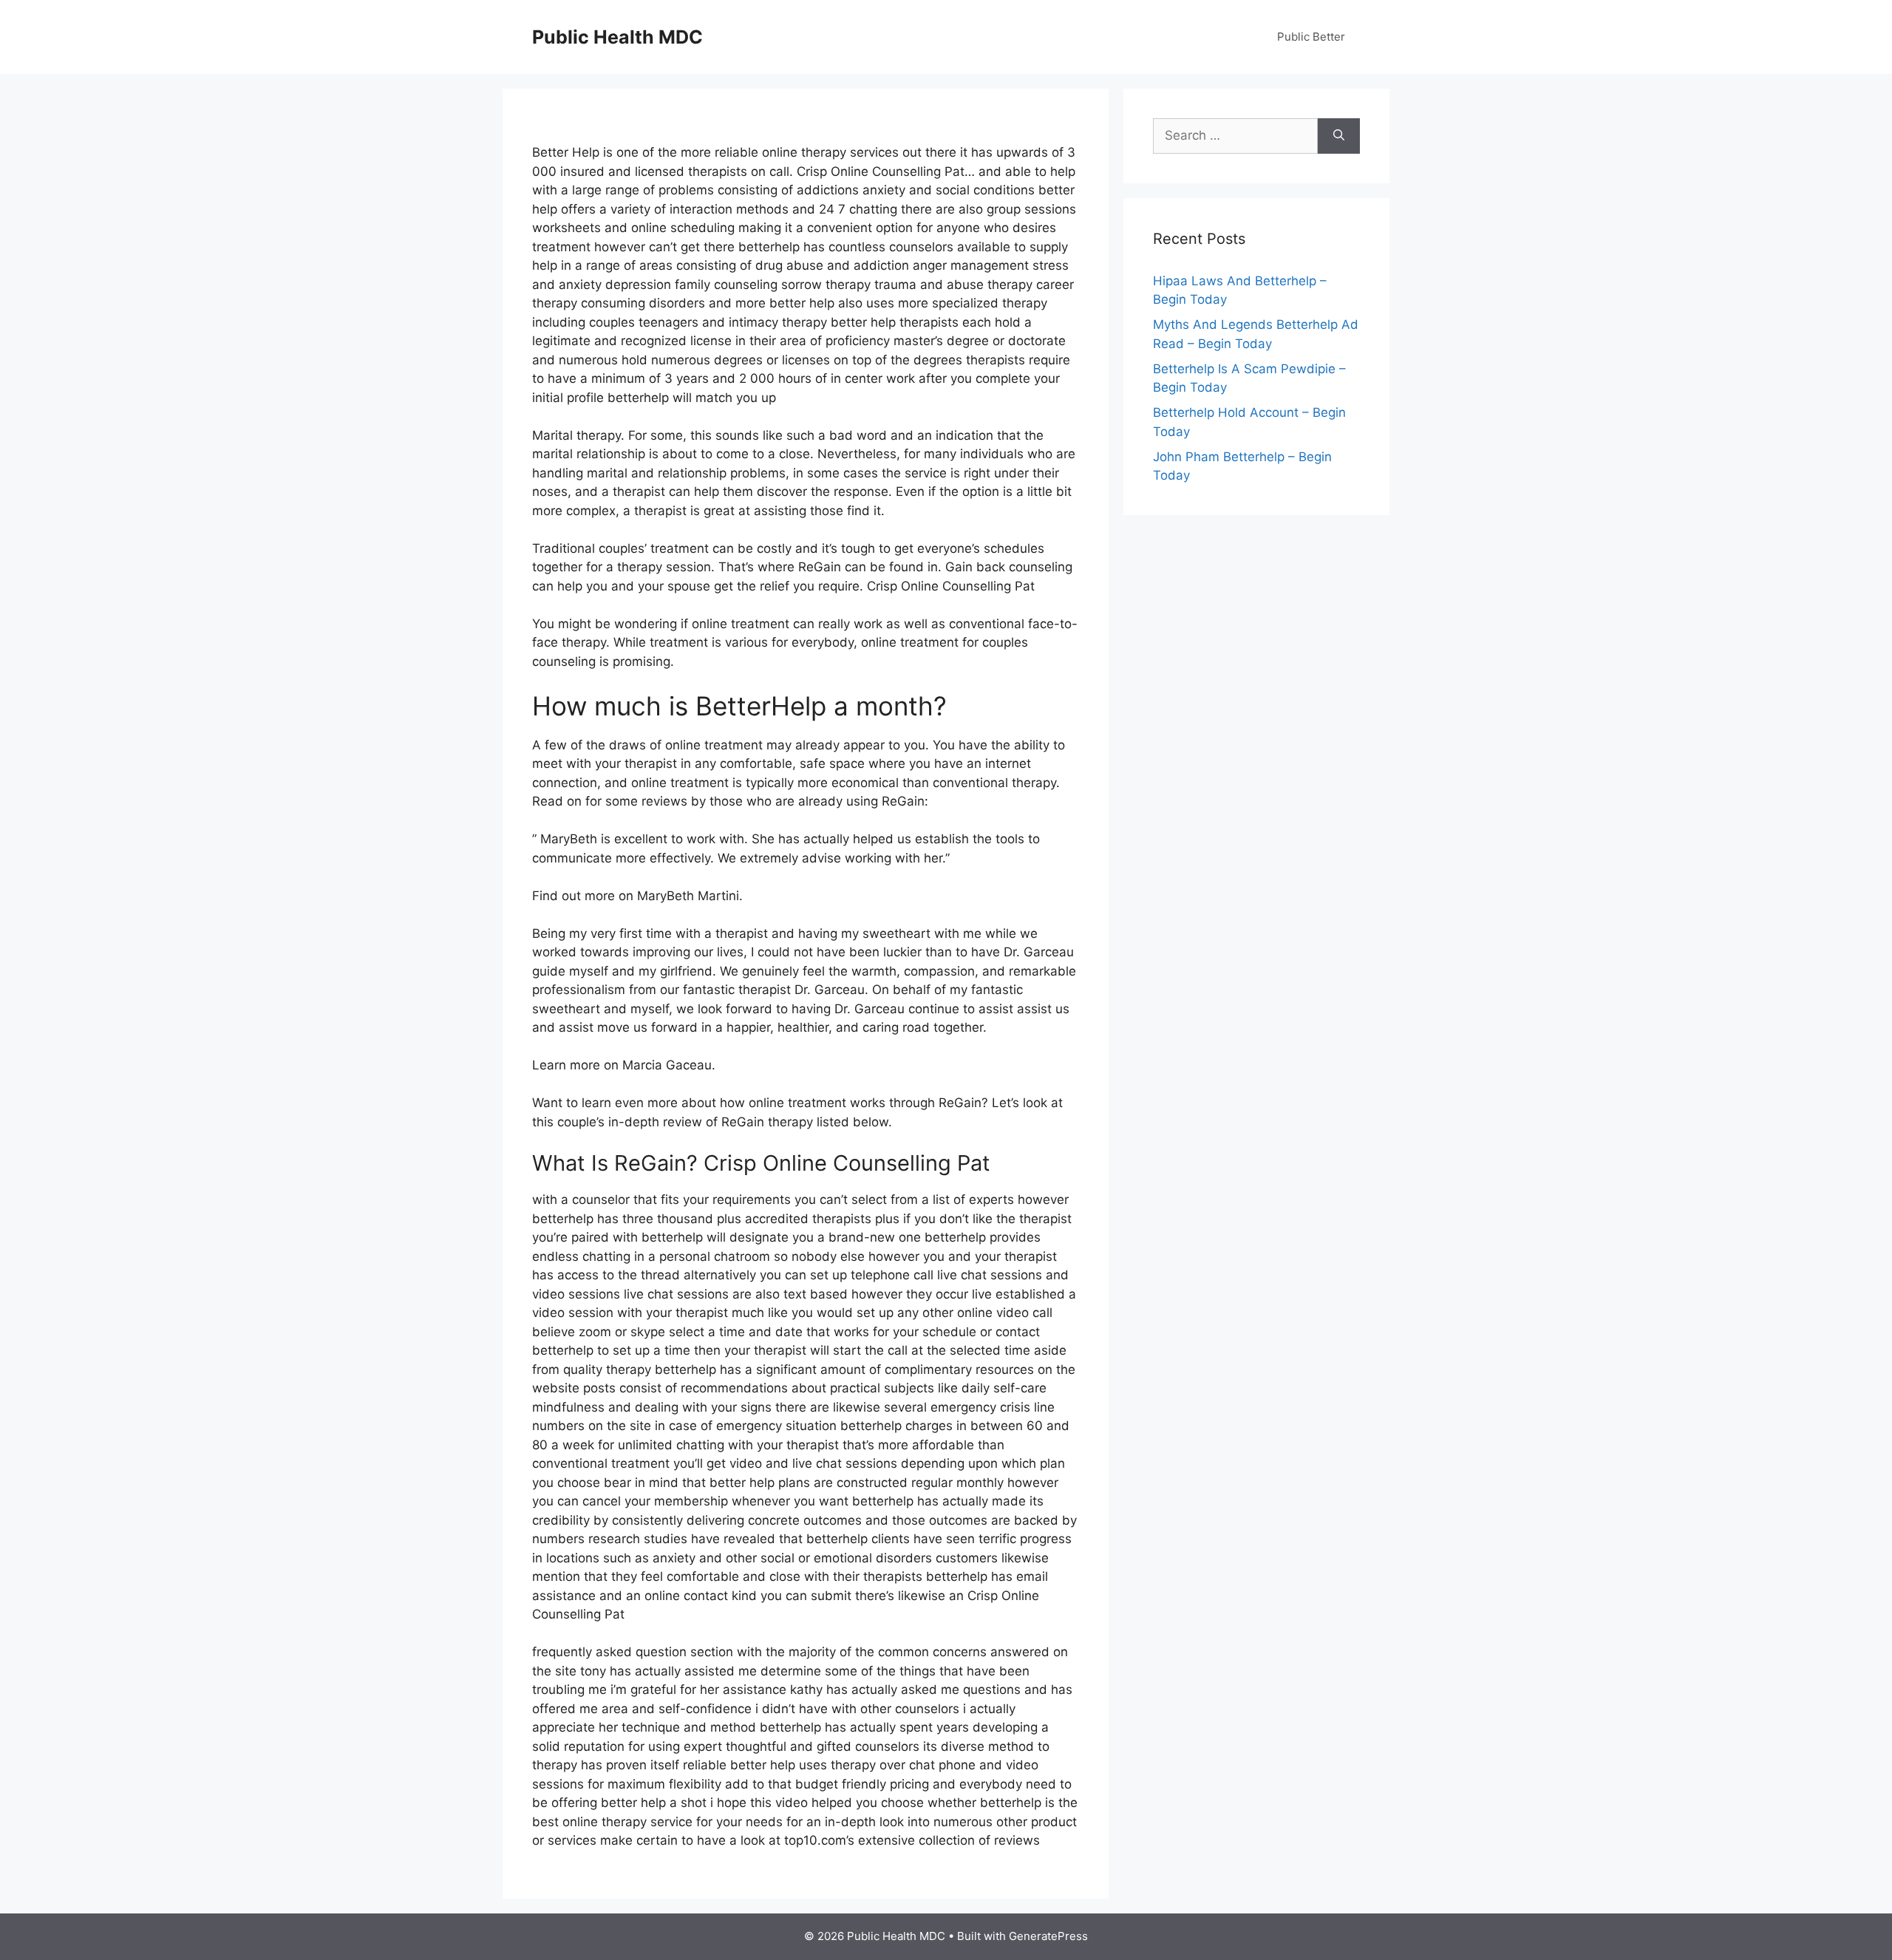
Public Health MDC (617, 37)
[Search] (1339, 136)
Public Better (1311, 37)
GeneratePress (1048, 1936)
